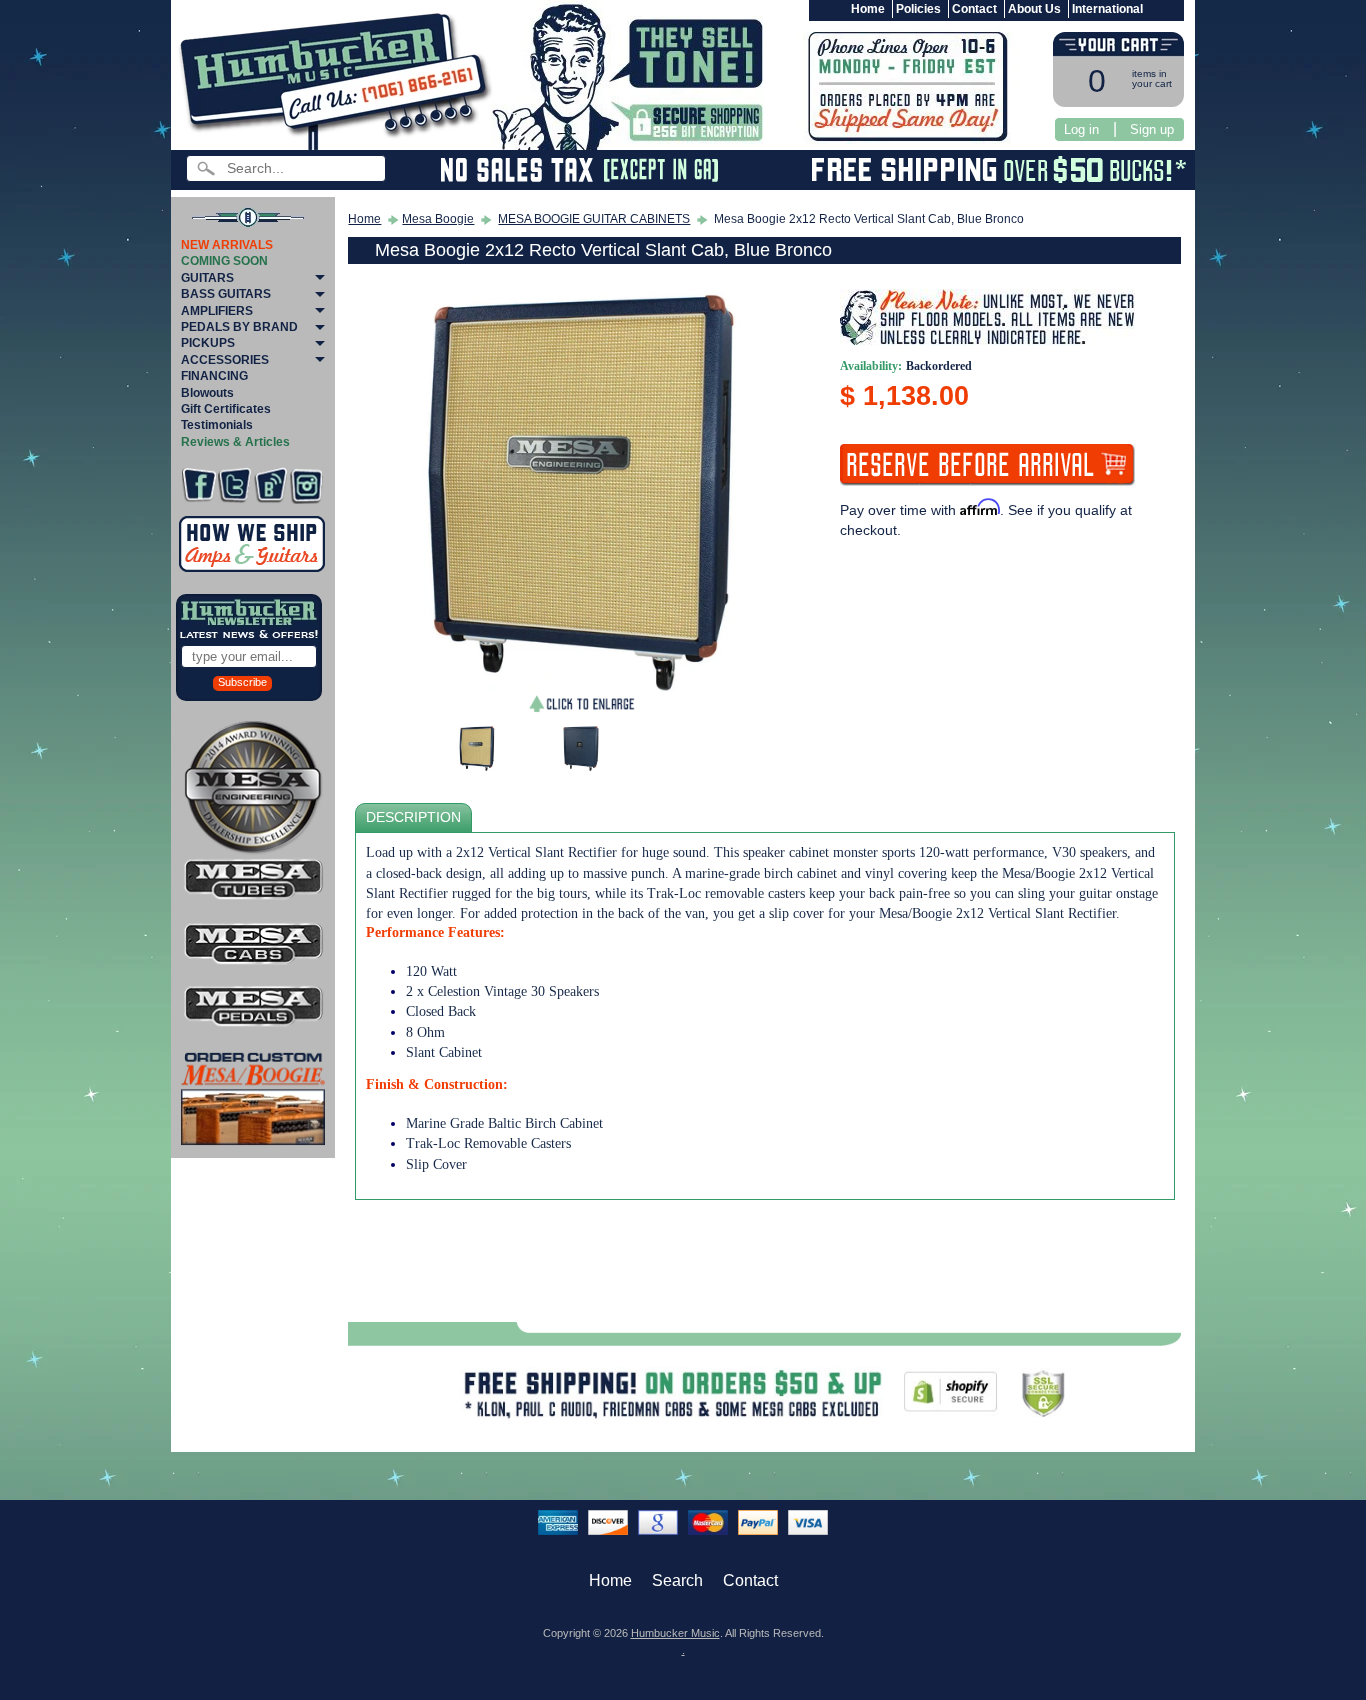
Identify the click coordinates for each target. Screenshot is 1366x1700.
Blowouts (207, 393)
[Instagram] (306, 485)
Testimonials (217, 425)
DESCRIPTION (413, 817)
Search (677, 1580)
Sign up (1152, 129)
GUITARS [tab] (207, 278)
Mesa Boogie (438, 219)
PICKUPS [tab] (208, 343)
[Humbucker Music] (338, 78)
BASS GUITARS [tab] (226, 294)
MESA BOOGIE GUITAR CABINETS (594, 219)
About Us (1034, 9)
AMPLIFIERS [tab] (217, 311)
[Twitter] (234, 485)
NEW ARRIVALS (227, 245)
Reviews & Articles (235, 442)
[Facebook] (198, 485)
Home (868, 9)
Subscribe (242, 682)
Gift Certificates (226, 409)
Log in (1081, 129)
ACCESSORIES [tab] (225, 360)
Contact (974, 9)
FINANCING (214, 376)
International (1107, 9)
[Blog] (270, 485)
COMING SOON (224, 261)
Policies (918, 9)
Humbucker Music (675, 1633)
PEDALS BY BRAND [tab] (239, 327)
